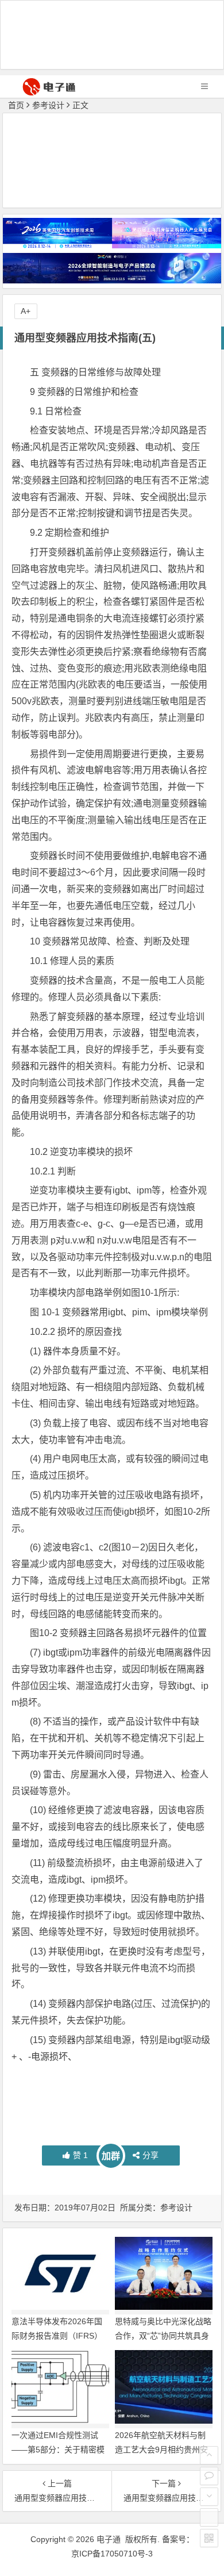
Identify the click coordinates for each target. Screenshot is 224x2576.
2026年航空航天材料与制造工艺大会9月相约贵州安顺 (161, 2450)
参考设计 (48, 105)
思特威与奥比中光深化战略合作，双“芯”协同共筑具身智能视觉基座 (163, 2336)
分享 (150, 2155)
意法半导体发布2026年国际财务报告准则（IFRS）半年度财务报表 (57, 2336)
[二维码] (209, 2538)
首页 (16, 105)
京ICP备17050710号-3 (112, 2554)
